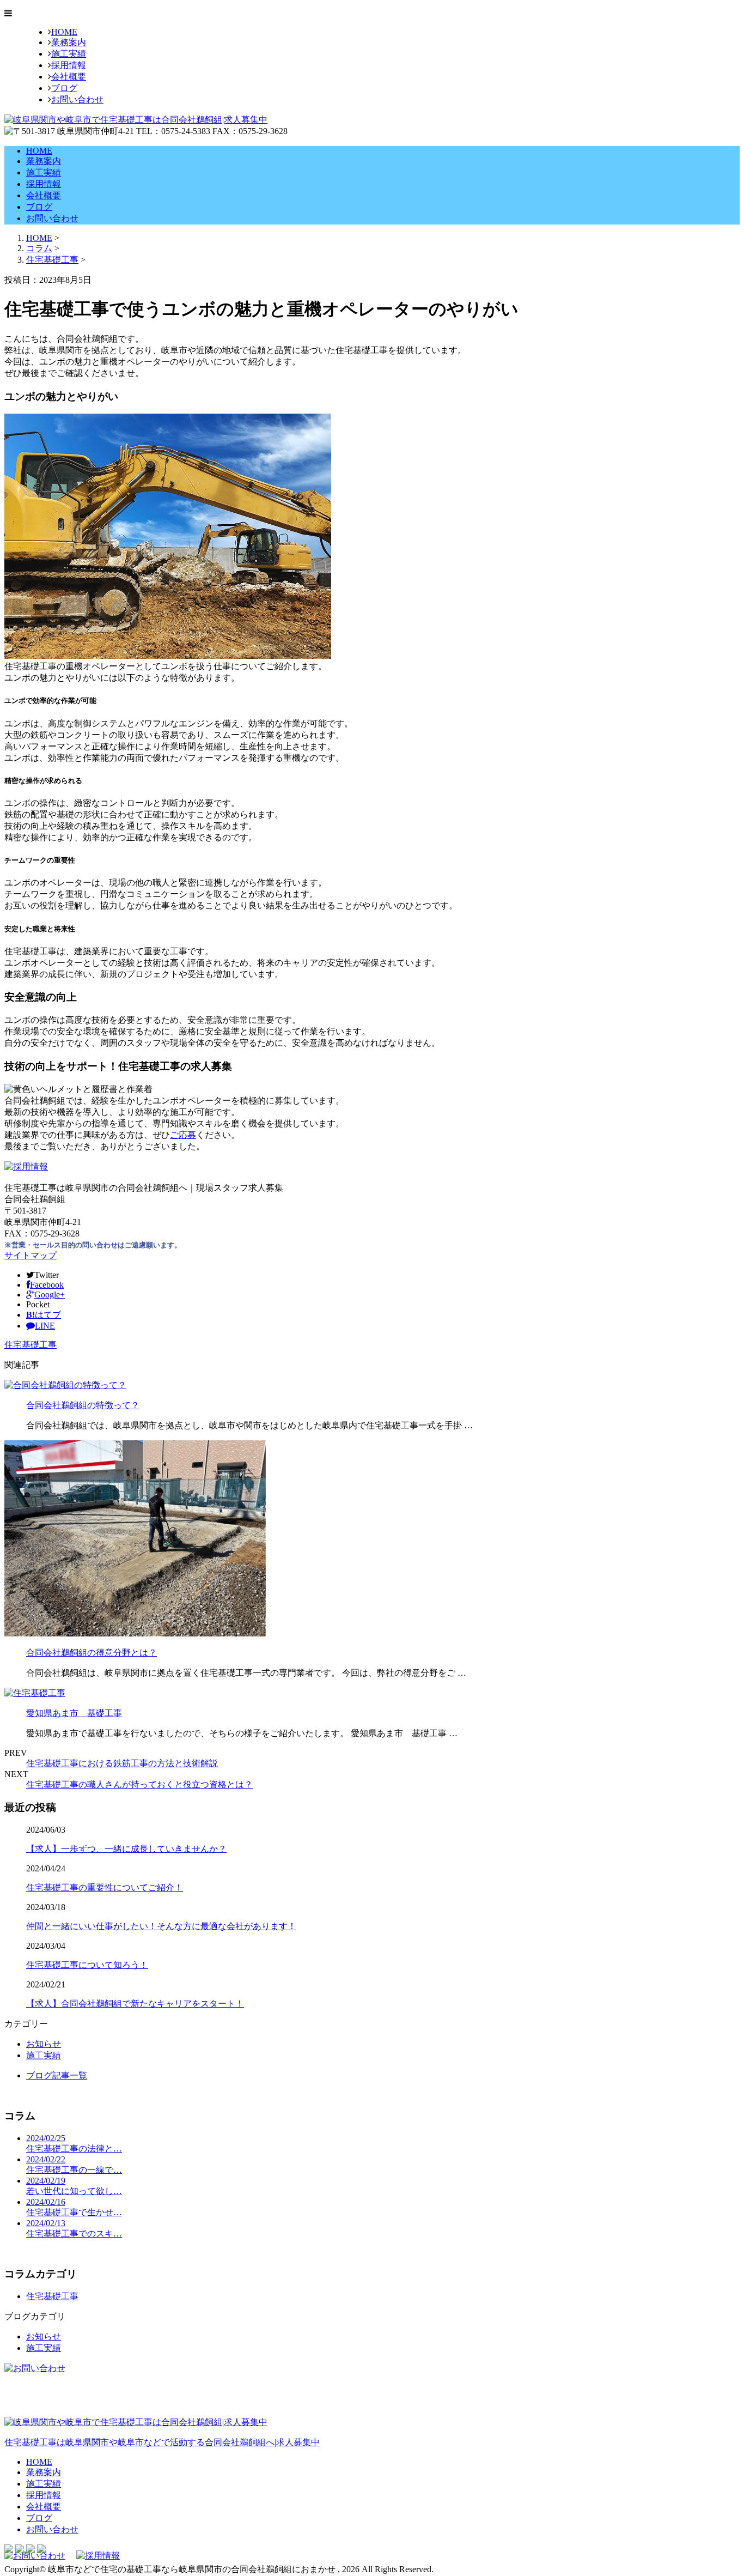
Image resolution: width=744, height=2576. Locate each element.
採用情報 (69, 65)
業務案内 (69, 42)
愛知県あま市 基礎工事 (74, 1713)
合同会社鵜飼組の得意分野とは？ (92, 1653)
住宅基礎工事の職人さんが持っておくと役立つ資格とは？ (139, 1784)
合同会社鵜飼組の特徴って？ (83, 1405)
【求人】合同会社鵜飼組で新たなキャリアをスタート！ (135, 2004)
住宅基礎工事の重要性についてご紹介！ (105, 1887)
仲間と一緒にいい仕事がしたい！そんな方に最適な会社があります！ (161, 1926)
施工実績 (69, 54)
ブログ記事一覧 (57, 2075)
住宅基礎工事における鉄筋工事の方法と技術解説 (122, 1763)
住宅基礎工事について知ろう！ (87, 1965)
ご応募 (183, 1135)
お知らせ (44, 2044)
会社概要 (69, 77)
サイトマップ (31, 1255)
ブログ (64, 88)
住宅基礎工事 (52, 260)
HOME (64, 32)
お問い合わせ (77, 99)
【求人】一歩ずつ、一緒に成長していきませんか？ (126, 1849)
